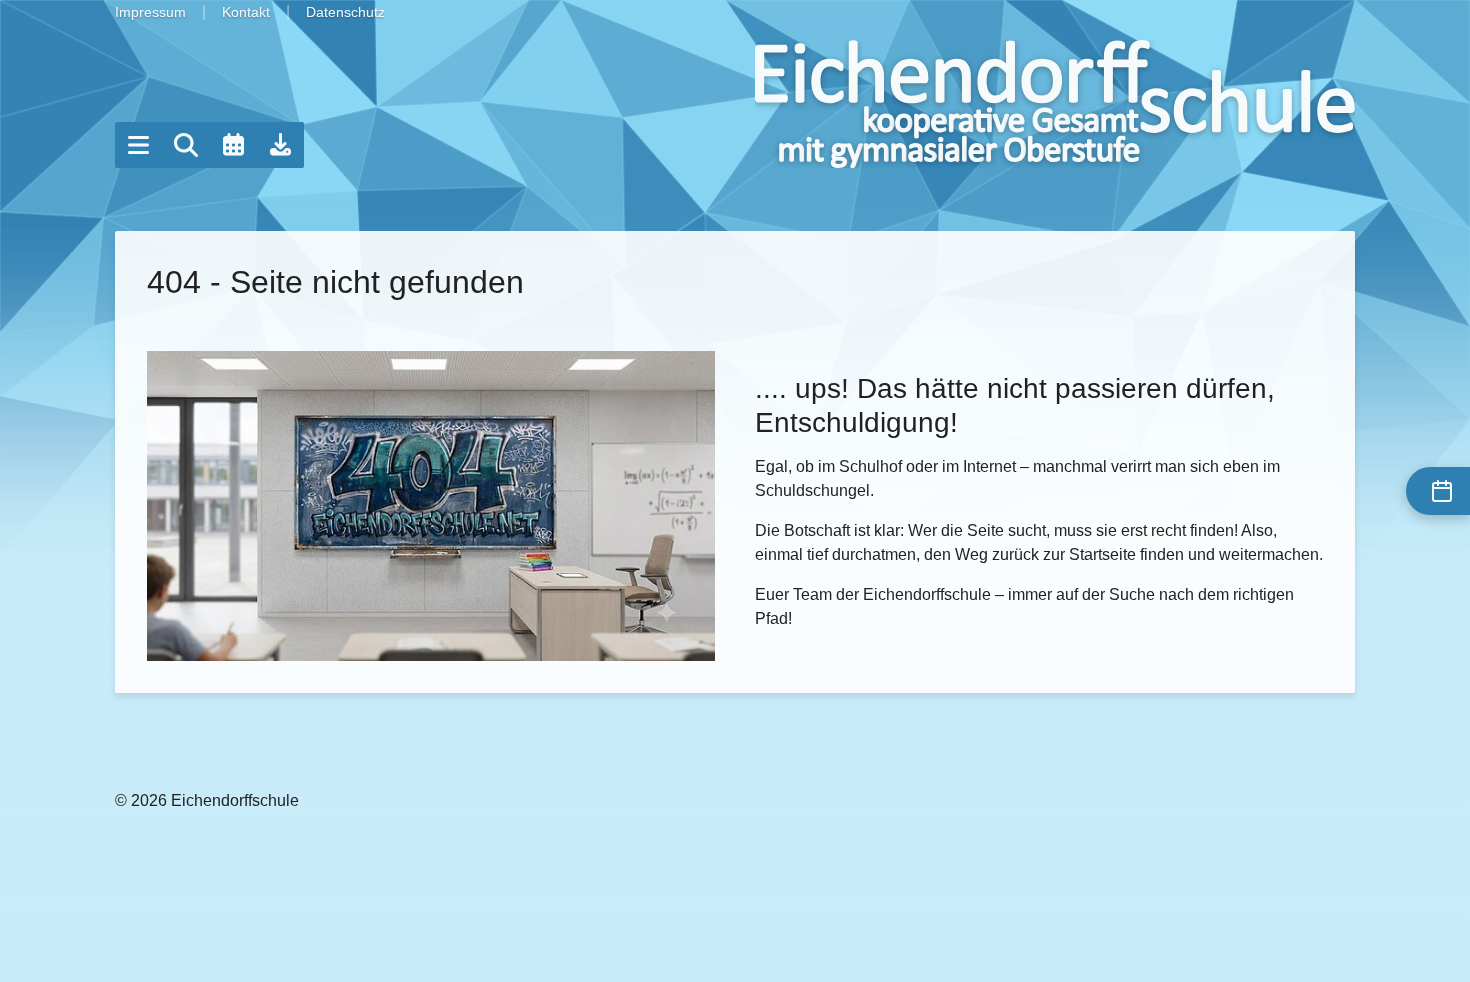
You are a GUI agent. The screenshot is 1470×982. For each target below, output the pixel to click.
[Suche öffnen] (186, 145)
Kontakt (246, 12)
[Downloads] (281, 145)
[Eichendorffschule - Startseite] (1055, 104)
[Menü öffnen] (138, 145)
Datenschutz (345, 12)
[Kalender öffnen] (233, 145)
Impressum (150, 12)
